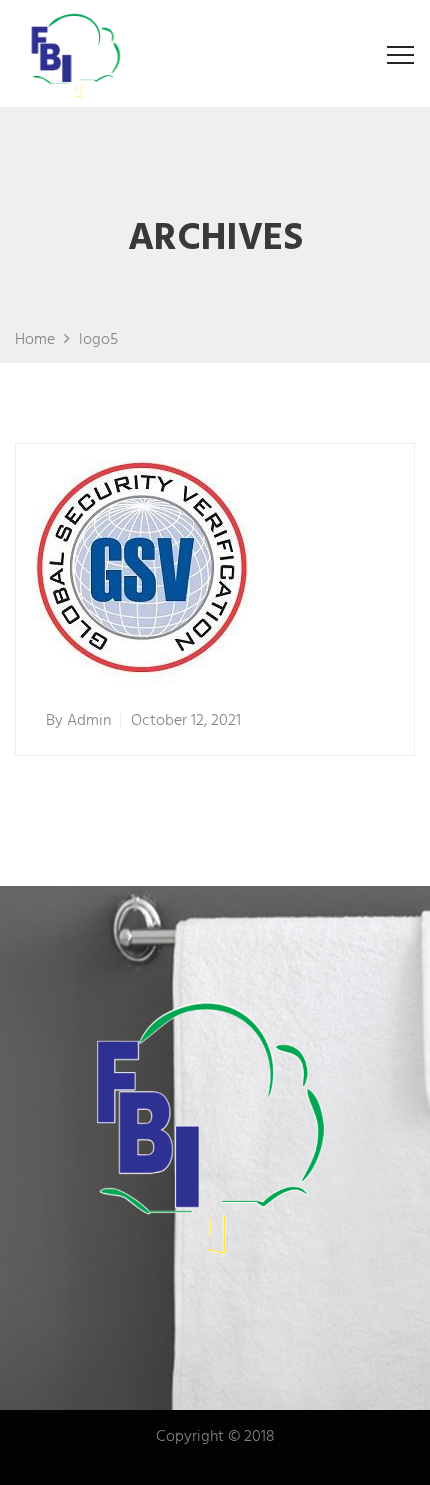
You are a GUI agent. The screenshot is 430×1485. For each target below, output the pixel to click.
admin (89, 721)
